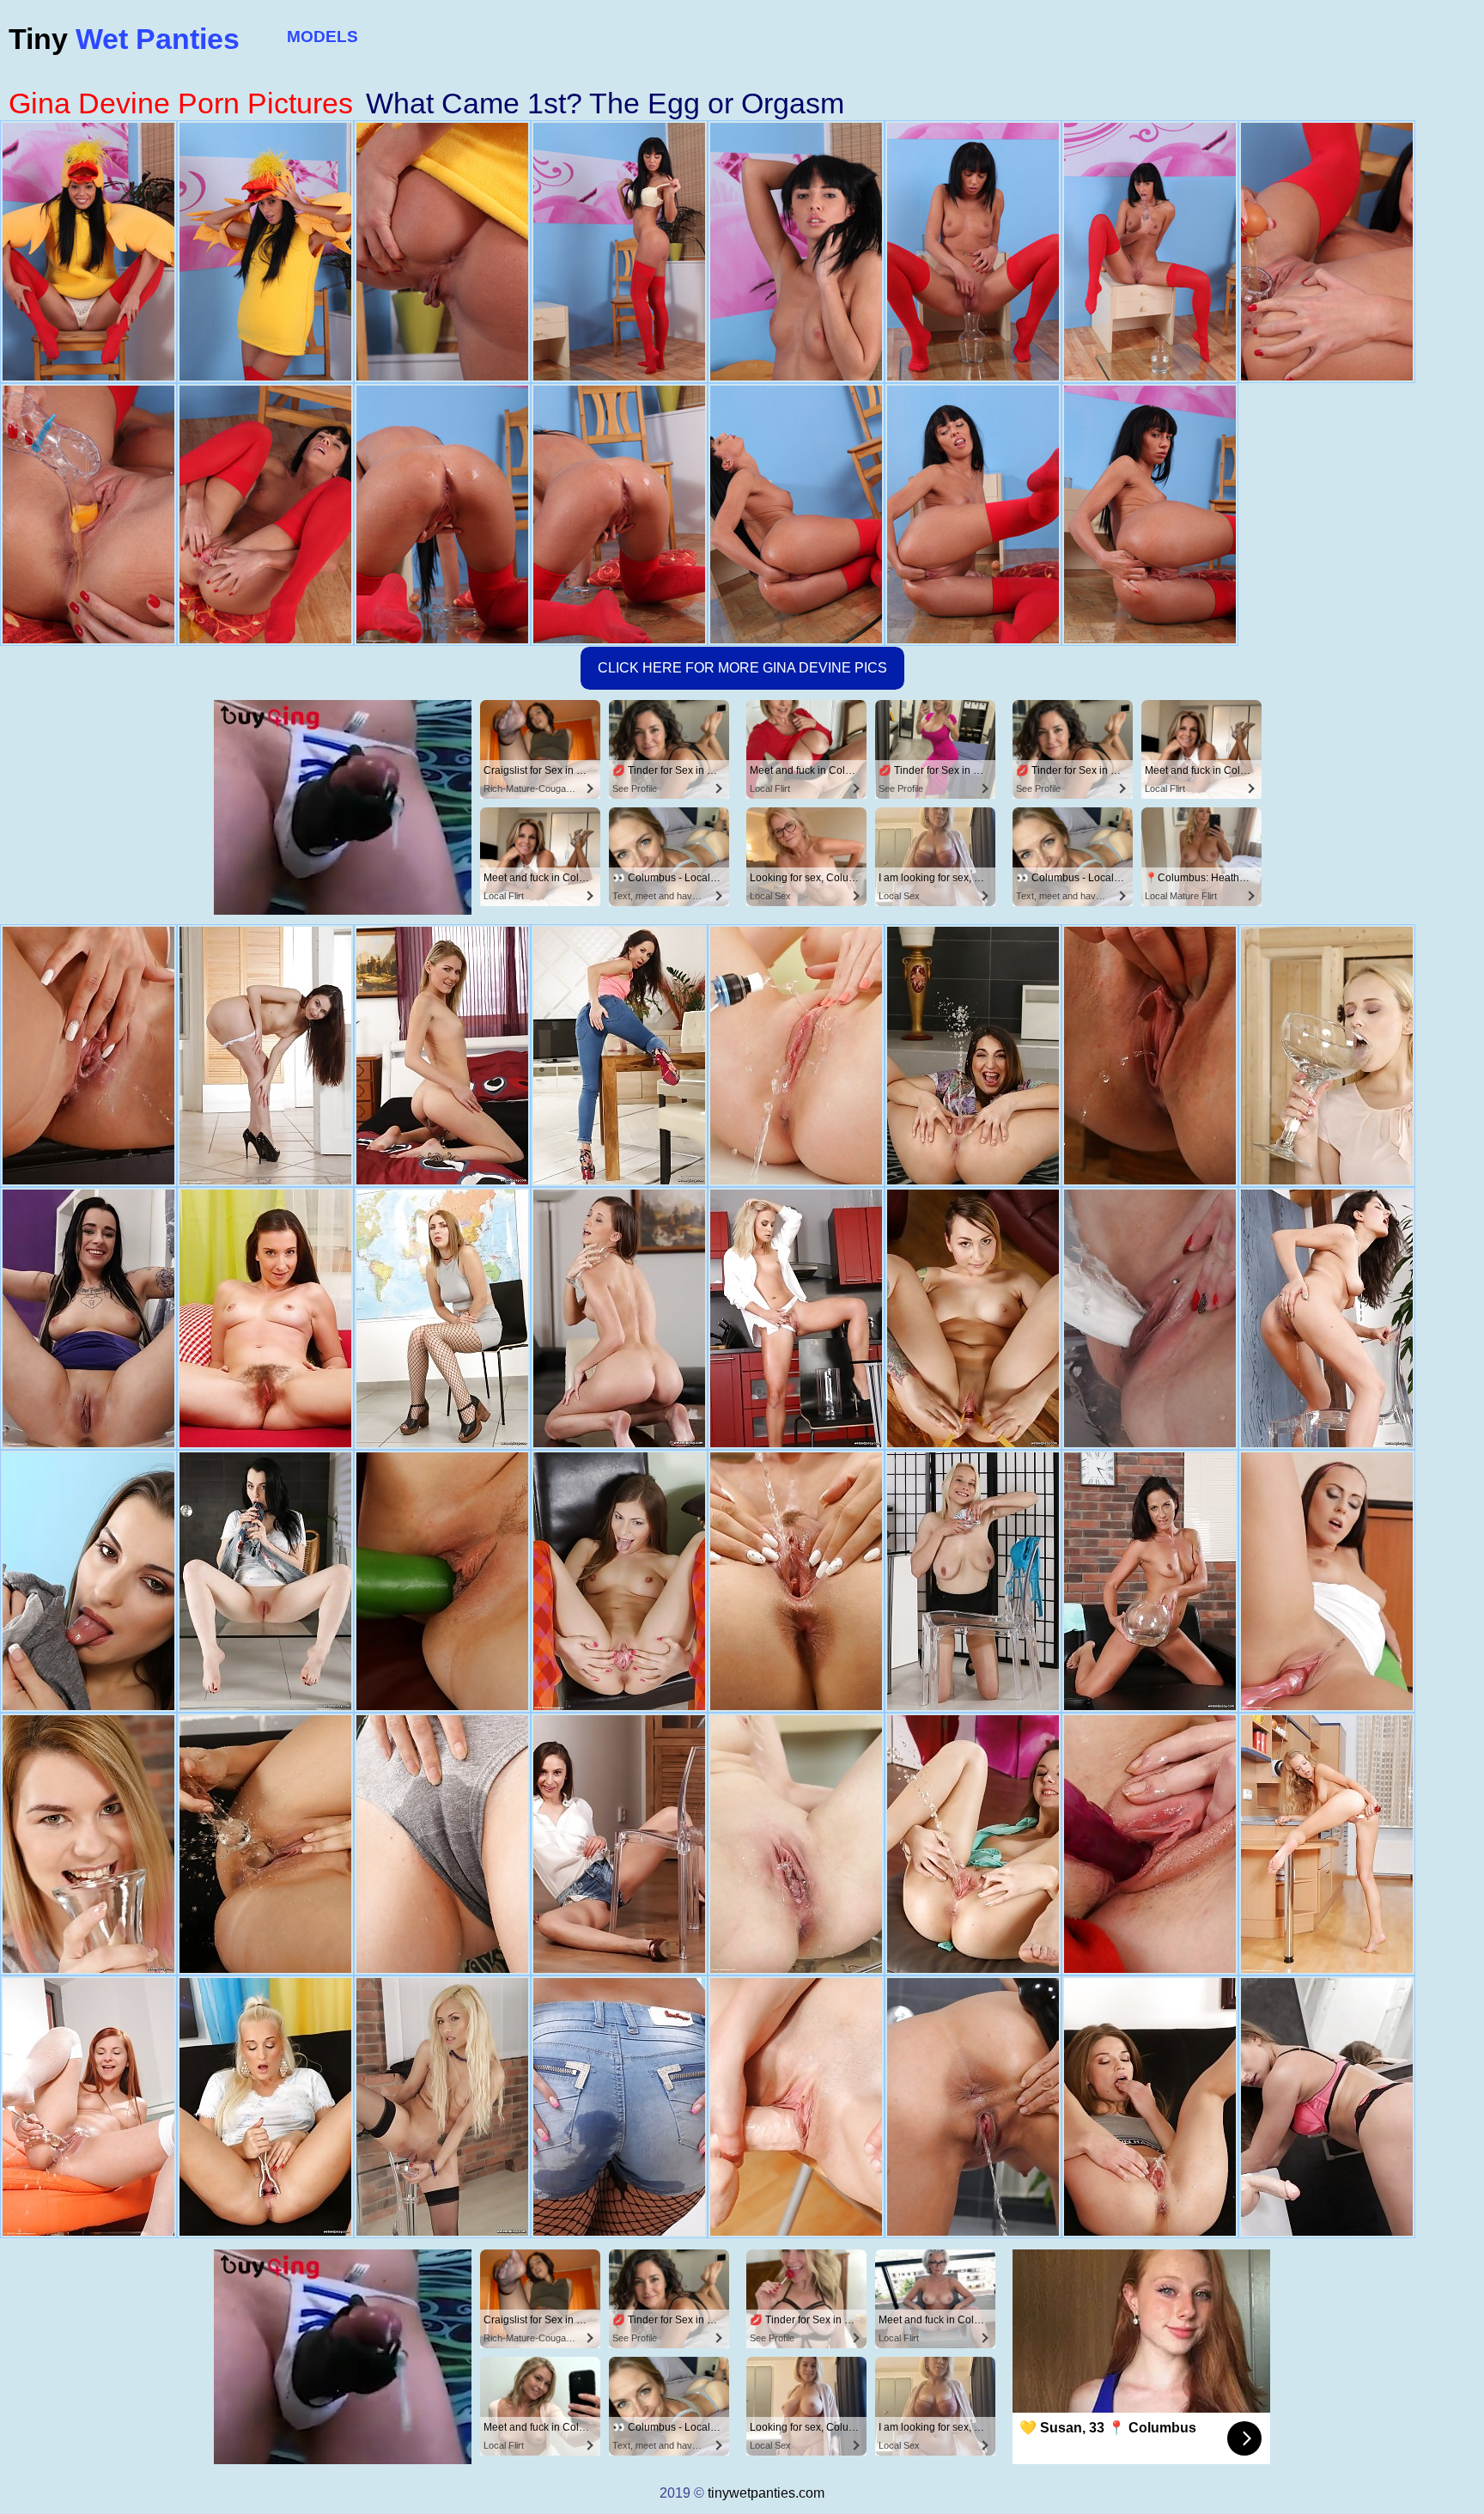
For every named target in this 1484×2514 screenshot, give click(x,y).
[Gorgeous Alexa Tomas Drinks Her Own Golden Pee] (973, 2107)
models (322, 37)
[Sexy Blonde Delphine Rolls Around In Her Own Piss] (796, 1581)
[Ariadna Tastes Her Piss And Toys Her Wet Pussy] (442, 1844)
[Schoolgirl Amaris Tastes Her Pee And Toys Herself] (442, 1318)
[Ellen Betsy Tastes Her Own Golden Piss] (265, 1844)
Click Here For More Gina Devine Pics (742, 668)
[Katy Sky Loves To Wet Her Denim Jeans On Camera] (88, 1056)
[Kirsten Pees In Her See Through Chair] (88, 1318)
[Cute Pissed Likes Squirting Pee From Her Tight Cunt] (88, 2107)
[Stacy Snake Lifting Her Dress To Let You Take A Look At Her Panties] (265, 1056)
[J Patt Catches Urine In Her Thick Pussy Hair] (265, 1318)
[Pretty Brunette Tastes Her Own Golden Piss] (442, 1581)
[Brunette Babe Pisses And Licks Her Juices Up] (619, 1056)
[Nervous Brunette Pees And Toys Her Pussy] (1150, 1844)
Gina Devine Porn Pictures (181, 103)
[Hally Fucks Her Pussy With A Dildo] (1327, 2107)
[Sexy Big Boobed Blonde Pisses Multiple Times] (973, 1581)
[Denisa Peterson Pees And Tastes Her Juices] (796, 1844)
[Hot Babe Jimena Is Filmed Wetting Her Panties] (973, 1056)
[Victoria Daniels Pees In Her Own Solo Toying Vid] (88, 1581)
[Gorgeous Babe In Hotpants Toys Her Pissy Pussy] (619, 1844)
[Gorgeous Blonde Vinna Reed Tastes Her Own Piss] (796, 1318)
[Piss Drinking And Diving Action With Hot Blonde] (442, 2107)
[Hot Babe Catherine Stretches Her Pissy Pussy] (973, 1318)
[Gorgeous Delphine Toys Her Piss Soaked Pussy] (88, 1844)
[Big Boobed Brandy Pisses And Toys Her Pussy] (1150, 1318)
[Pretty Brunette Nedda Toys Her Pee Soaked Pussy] (1150, 2107)
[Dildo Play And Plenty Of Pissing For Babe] (1327, 1318)
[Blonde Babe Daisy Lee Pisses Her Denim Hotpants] (265, 2107)
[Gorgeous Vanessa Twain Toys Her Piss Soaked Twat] (1150, 1581)
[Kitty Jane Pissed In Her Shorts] (619, 2107)
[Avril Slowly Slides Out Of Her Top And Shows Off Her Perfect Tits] (619, 1581)
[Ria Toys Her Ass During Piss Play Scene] (619, 1318)
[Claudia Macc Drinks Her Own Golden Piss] (442, 1056)
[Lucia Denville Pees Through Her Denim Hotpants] (1150, 1056)
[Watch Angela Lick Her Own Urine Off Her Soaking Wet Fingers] (796, 1056)
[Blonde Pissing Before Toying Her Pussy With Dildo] (1327, 1056)
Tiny (124, 39)
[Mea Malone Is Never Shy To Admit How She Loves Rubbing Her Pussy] (1327, 1581)
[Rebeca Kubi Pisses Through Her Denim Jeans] (973, 1844)
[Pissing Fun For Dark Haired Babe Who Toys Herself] (265, 1581)
